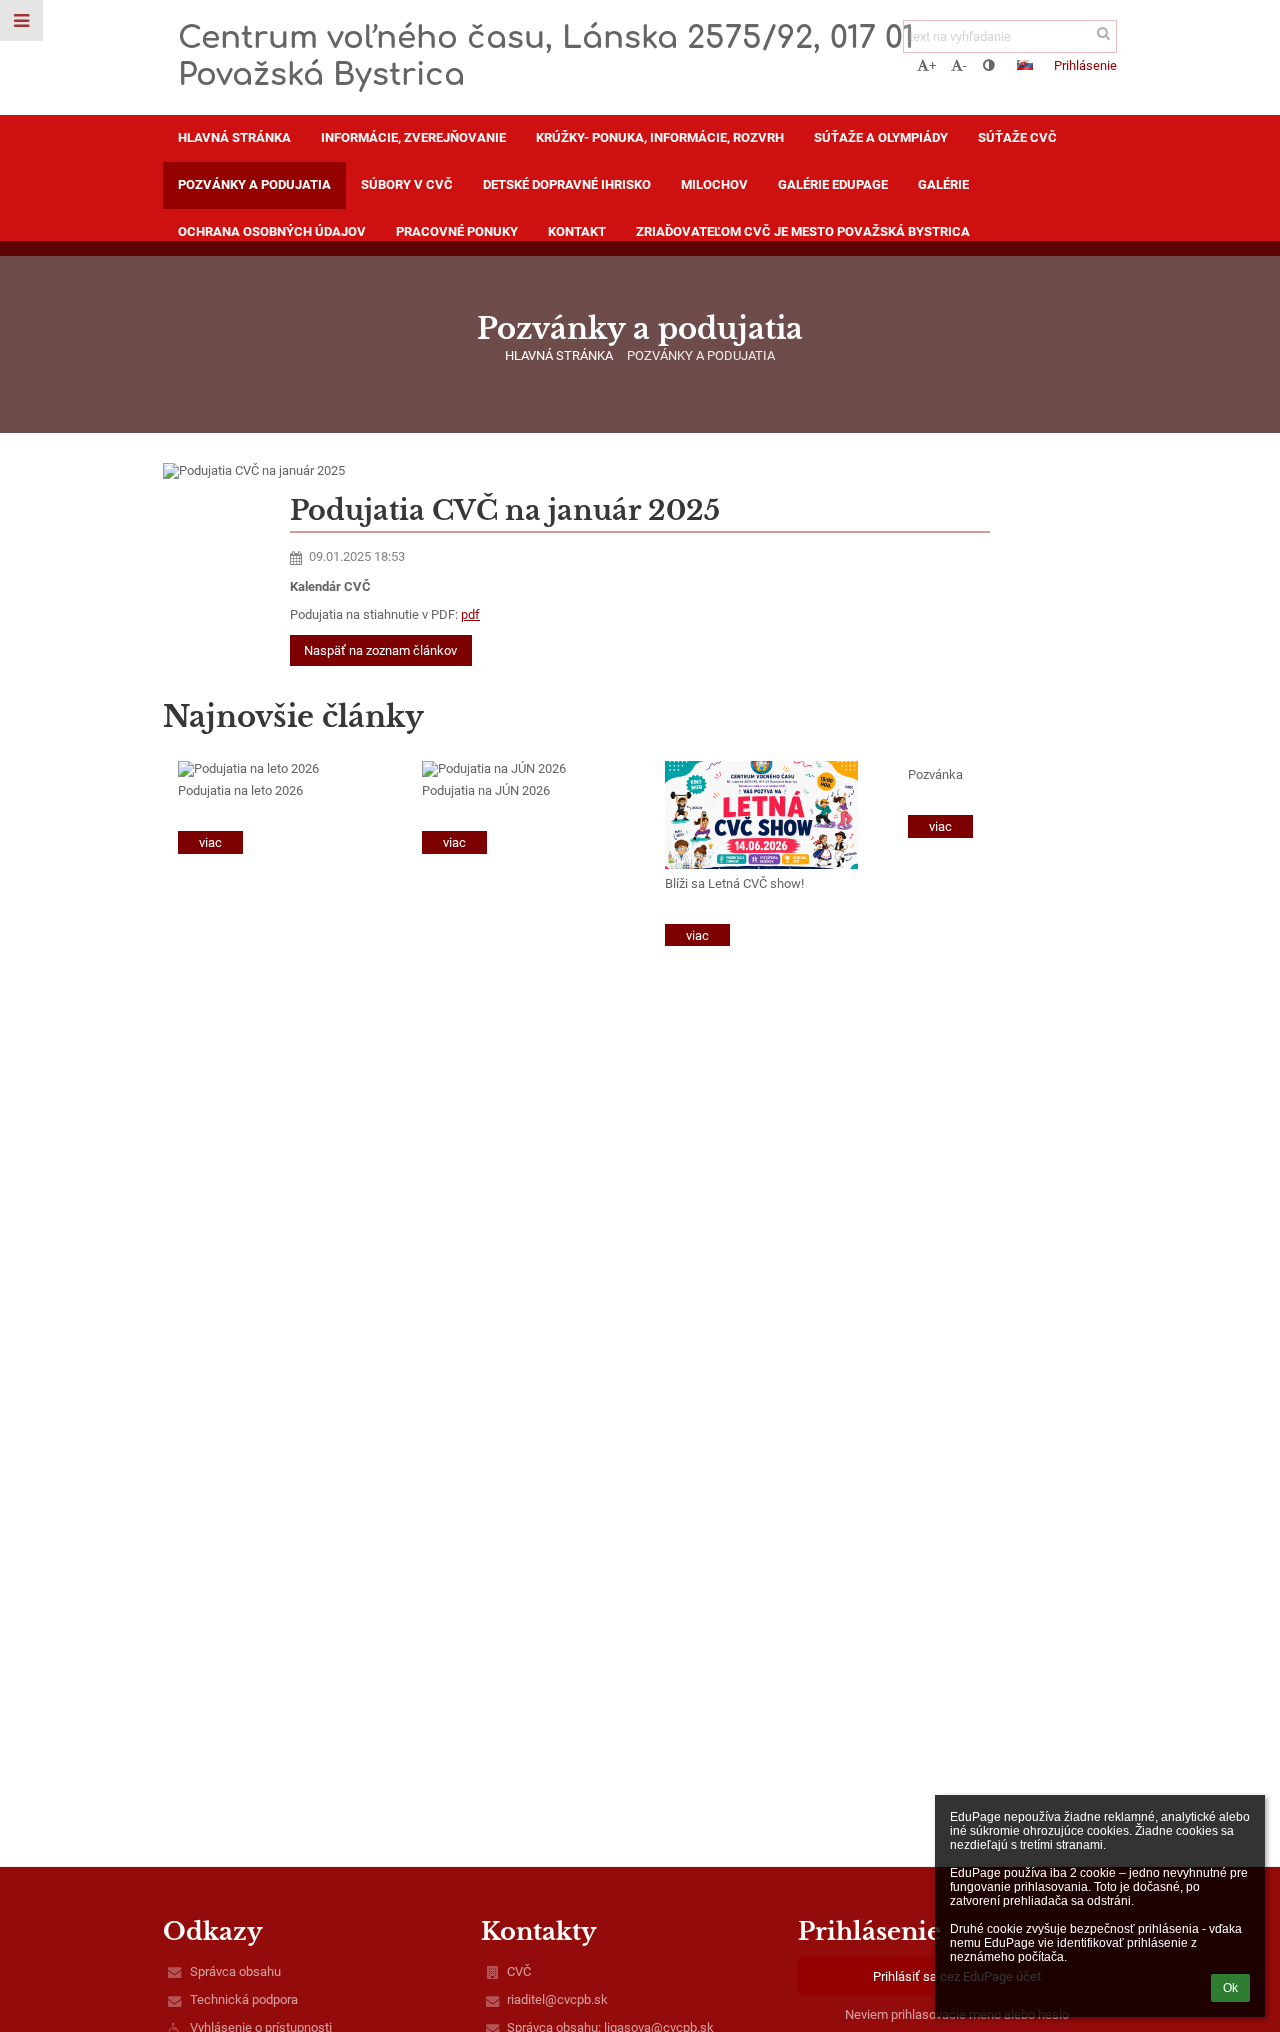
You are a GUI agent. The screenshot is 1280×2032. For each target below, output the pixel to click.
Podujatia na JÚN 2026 (486, 790)
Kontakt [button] (577, 231)
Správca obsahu (235, 1971)
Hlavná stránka (559, 355)
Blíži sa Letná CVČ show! (734, 883)
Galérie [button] (943, 184)
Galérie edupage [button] (833, 184)
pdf (470, 614)
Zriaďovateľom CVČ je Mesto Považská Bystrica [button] (803, 231)
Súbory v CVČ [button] (407, 184)
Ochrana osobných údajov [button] (272, 231)
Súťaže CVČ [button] (1017, 137)
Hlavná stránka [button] (234, 137)
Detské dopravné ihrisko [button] (567, 184)
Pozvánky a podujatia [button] (254, 184)
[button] (988, 65)
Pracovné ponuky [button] (457, 231)
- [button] (965, 65)
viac (210, 842)
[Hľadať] (1103, 33)
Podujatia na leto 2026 (240, 790)
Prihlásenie (1085, 65)
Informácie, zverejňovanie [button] (413, 137)
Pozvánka (935, 774)
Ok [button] (1230, 1988)
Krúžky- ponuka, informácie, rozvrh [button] (660, 137)
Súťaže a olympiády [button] (881, 137)
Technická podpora (244, 1999)
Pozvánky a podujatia (701, 355)
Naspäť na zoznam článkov (380, 650)
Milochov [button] (714, 184)
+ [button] (932, 65)
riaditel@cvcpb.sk (557, 1999)
